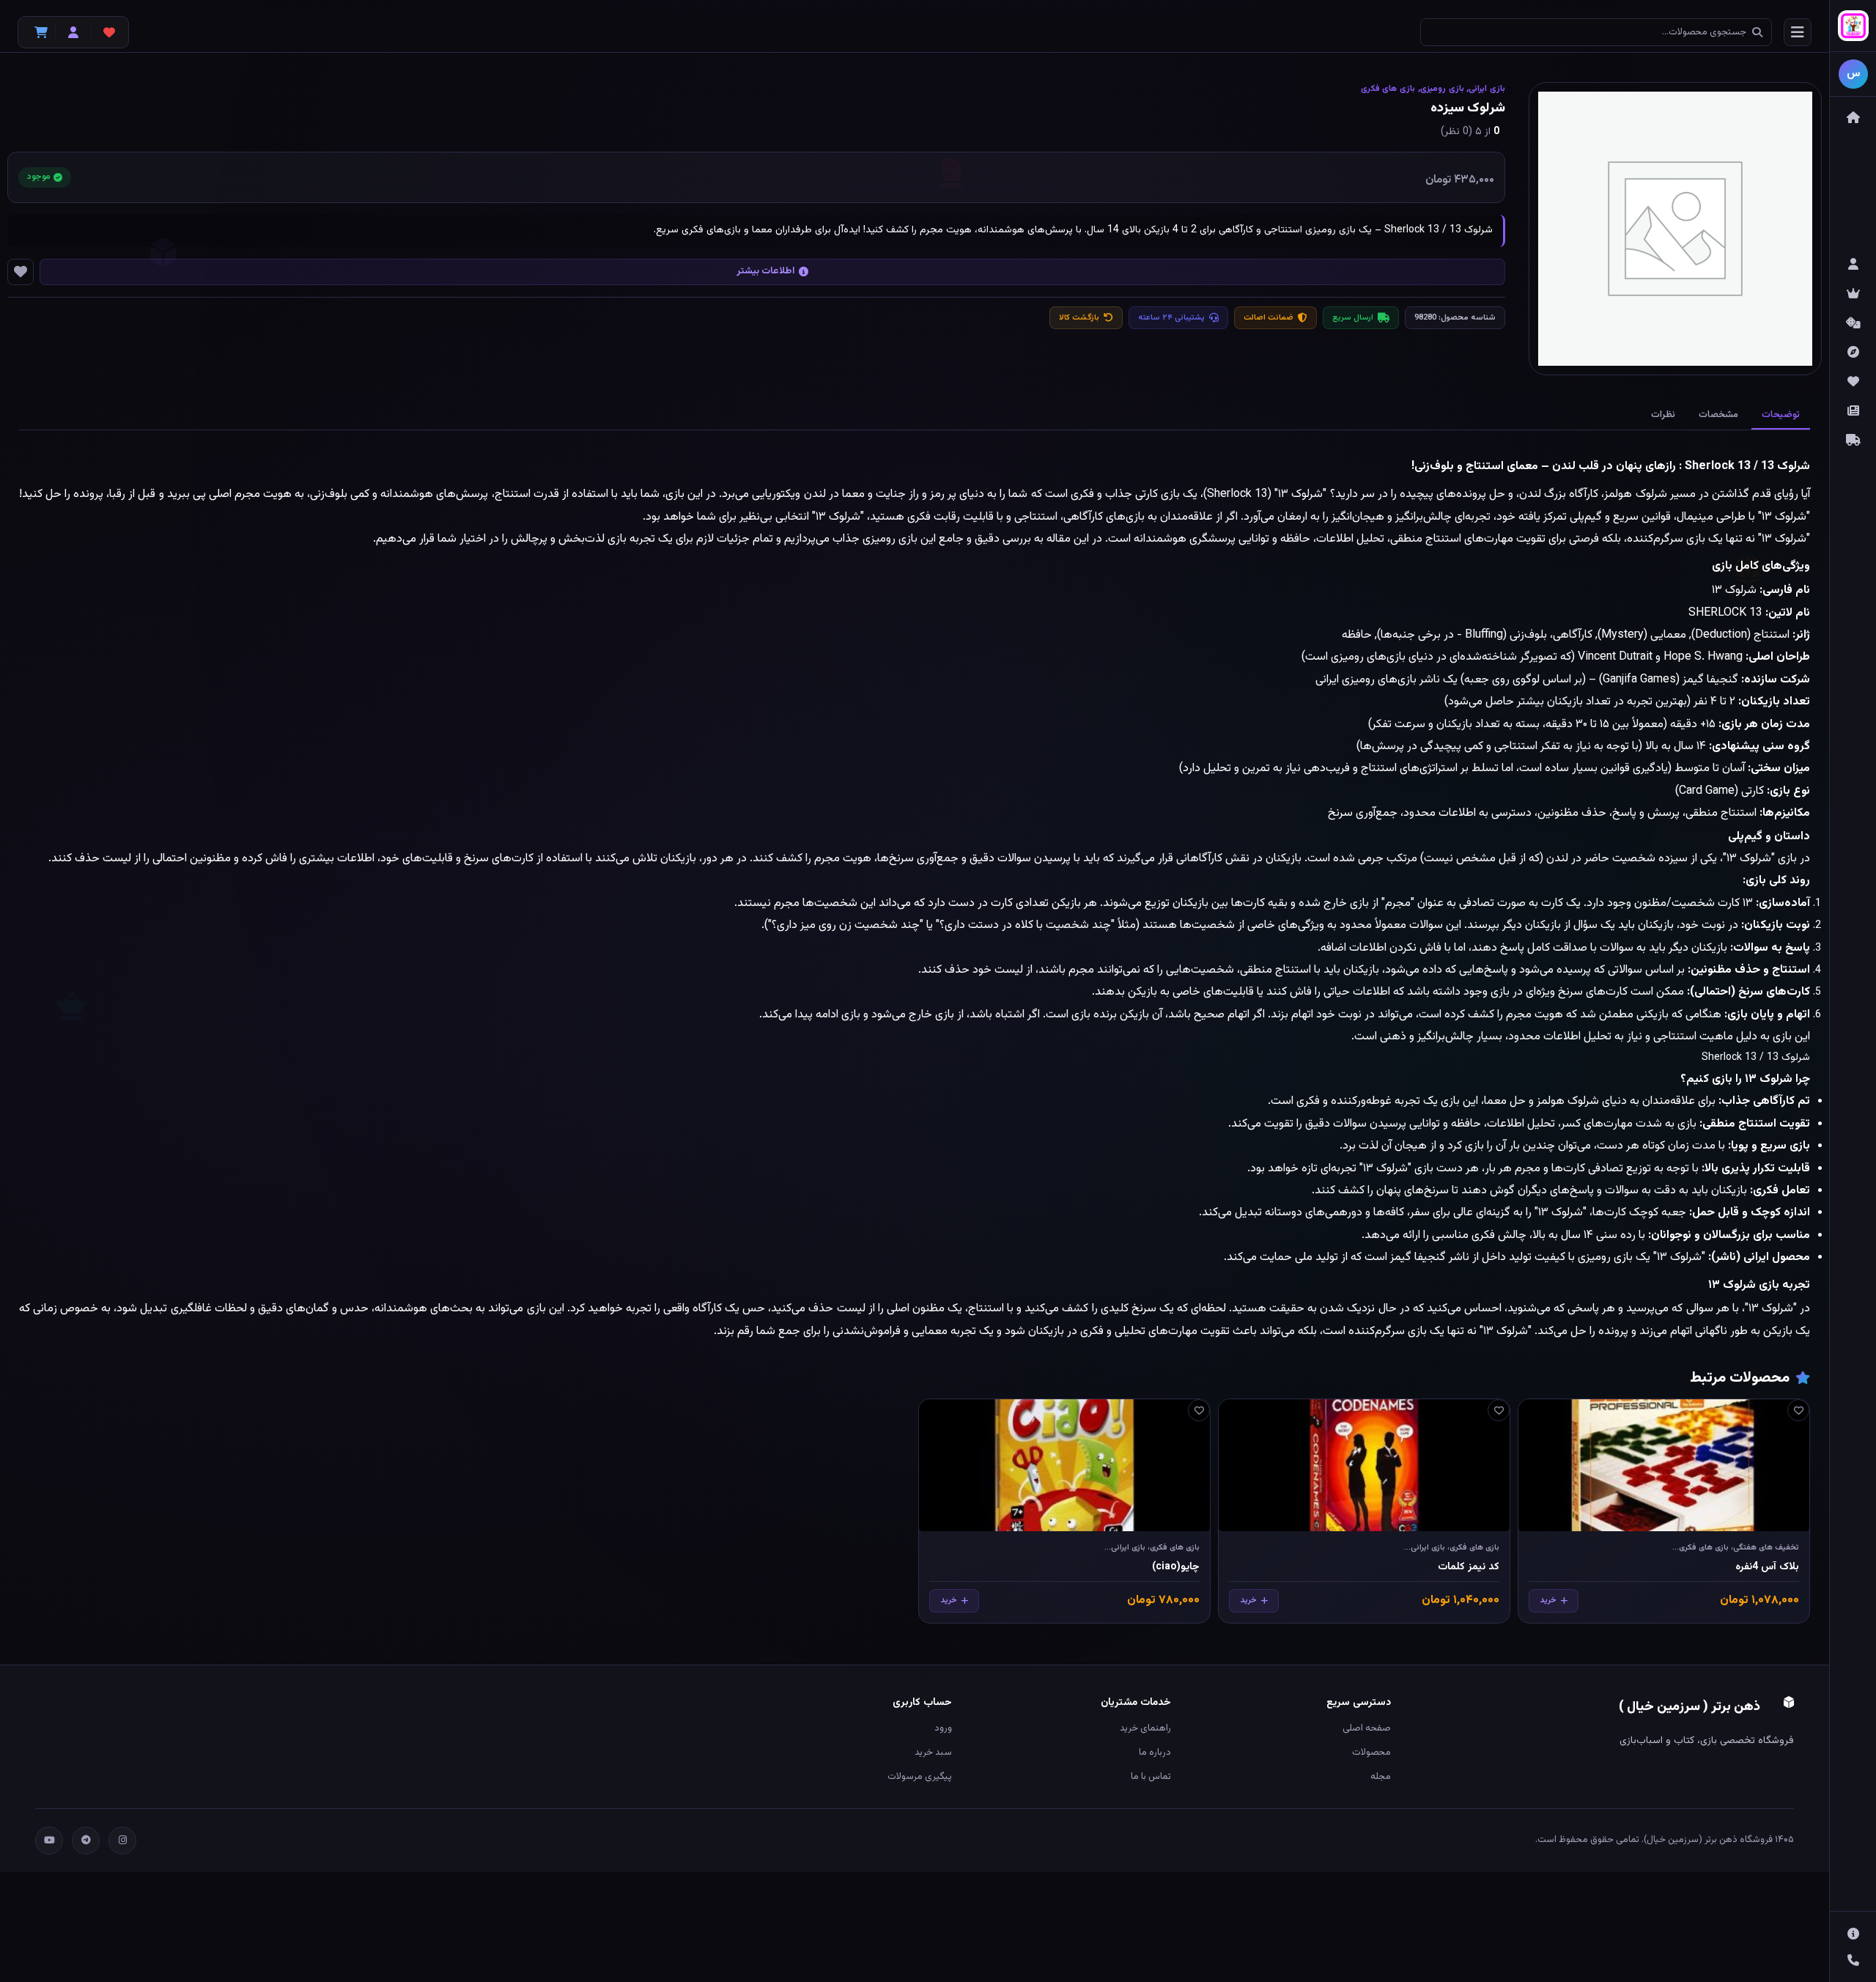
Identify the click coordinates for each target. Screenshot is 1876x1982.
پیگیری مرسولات (920, 1777)
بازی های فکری (1388, 89)
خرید (1548, 1600)
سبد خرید (933, 1753)
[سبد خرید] (37, 32)
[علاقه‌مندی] (1798, 1410)
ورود (943, 1728)
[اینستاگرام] (122, 1841)
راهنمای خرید (1145, 1728)
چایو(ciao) (1176, 1567)
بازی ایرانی (1487, 89)
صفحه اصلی (1366, 1728)
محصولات (1371, 1753)
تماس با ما (1151, 1777)
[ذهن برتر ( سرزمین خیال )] (1853, 26)
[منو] (1798, 32)
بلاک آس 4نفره (1767, 1567)
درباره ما (1155, 1753)
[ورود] (73, 32)
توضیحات (1781, 415)
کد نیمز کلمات (1469, 1567)
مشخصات (1718, 415)
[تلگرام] (86, 1841)
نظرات (1663, 415)
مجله (1380, 1777)
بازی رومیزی (1442, 89)
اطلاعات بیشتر (765, 271)
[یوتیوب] (49, 1841)
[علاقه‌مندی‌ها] (109, 32)
